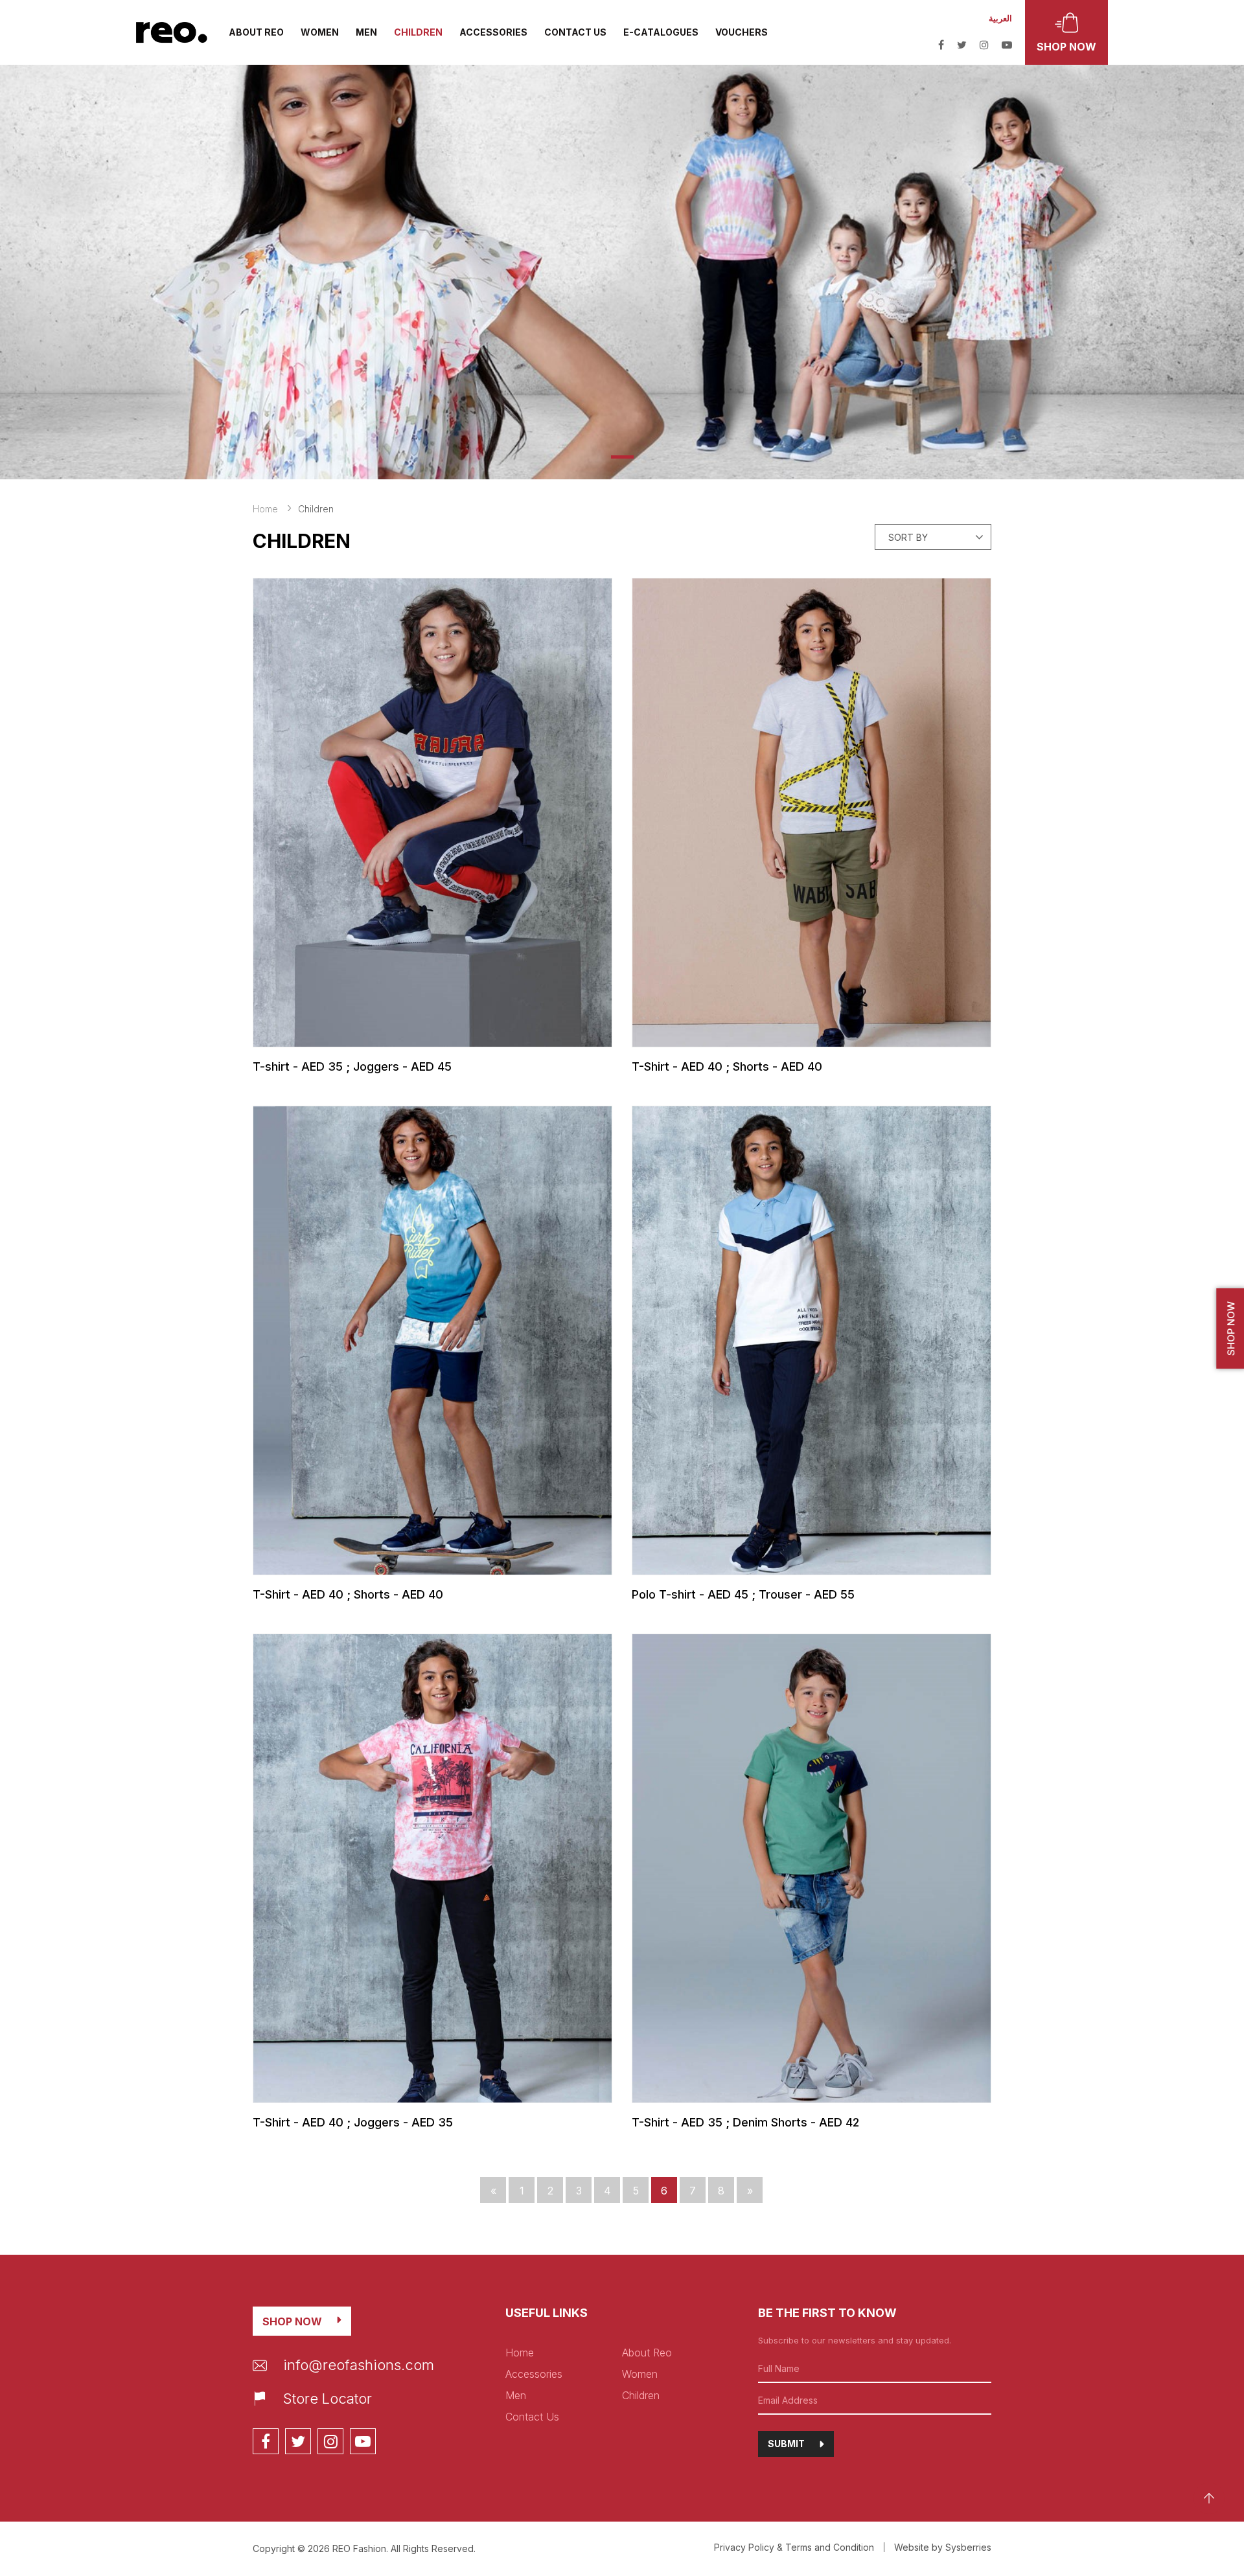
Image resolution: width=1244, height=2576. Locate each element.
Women (320, 32)
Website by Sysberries (943, 2547)
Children (418, 32)
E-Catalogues (661, 32)
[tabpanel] (622, 272)
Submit (786, 2444)
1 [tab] (622, 457)
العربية (1000, 18)
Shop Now (292, 2321)
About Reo (256, 32)
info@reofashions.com (359, 2365)
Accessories (493, 32)
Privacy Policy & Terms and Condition (794, 2547)
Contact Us (575, 32)
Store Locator (328, 2399)
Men (366, 32)
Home (265, 509)
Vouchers (742, 32)
